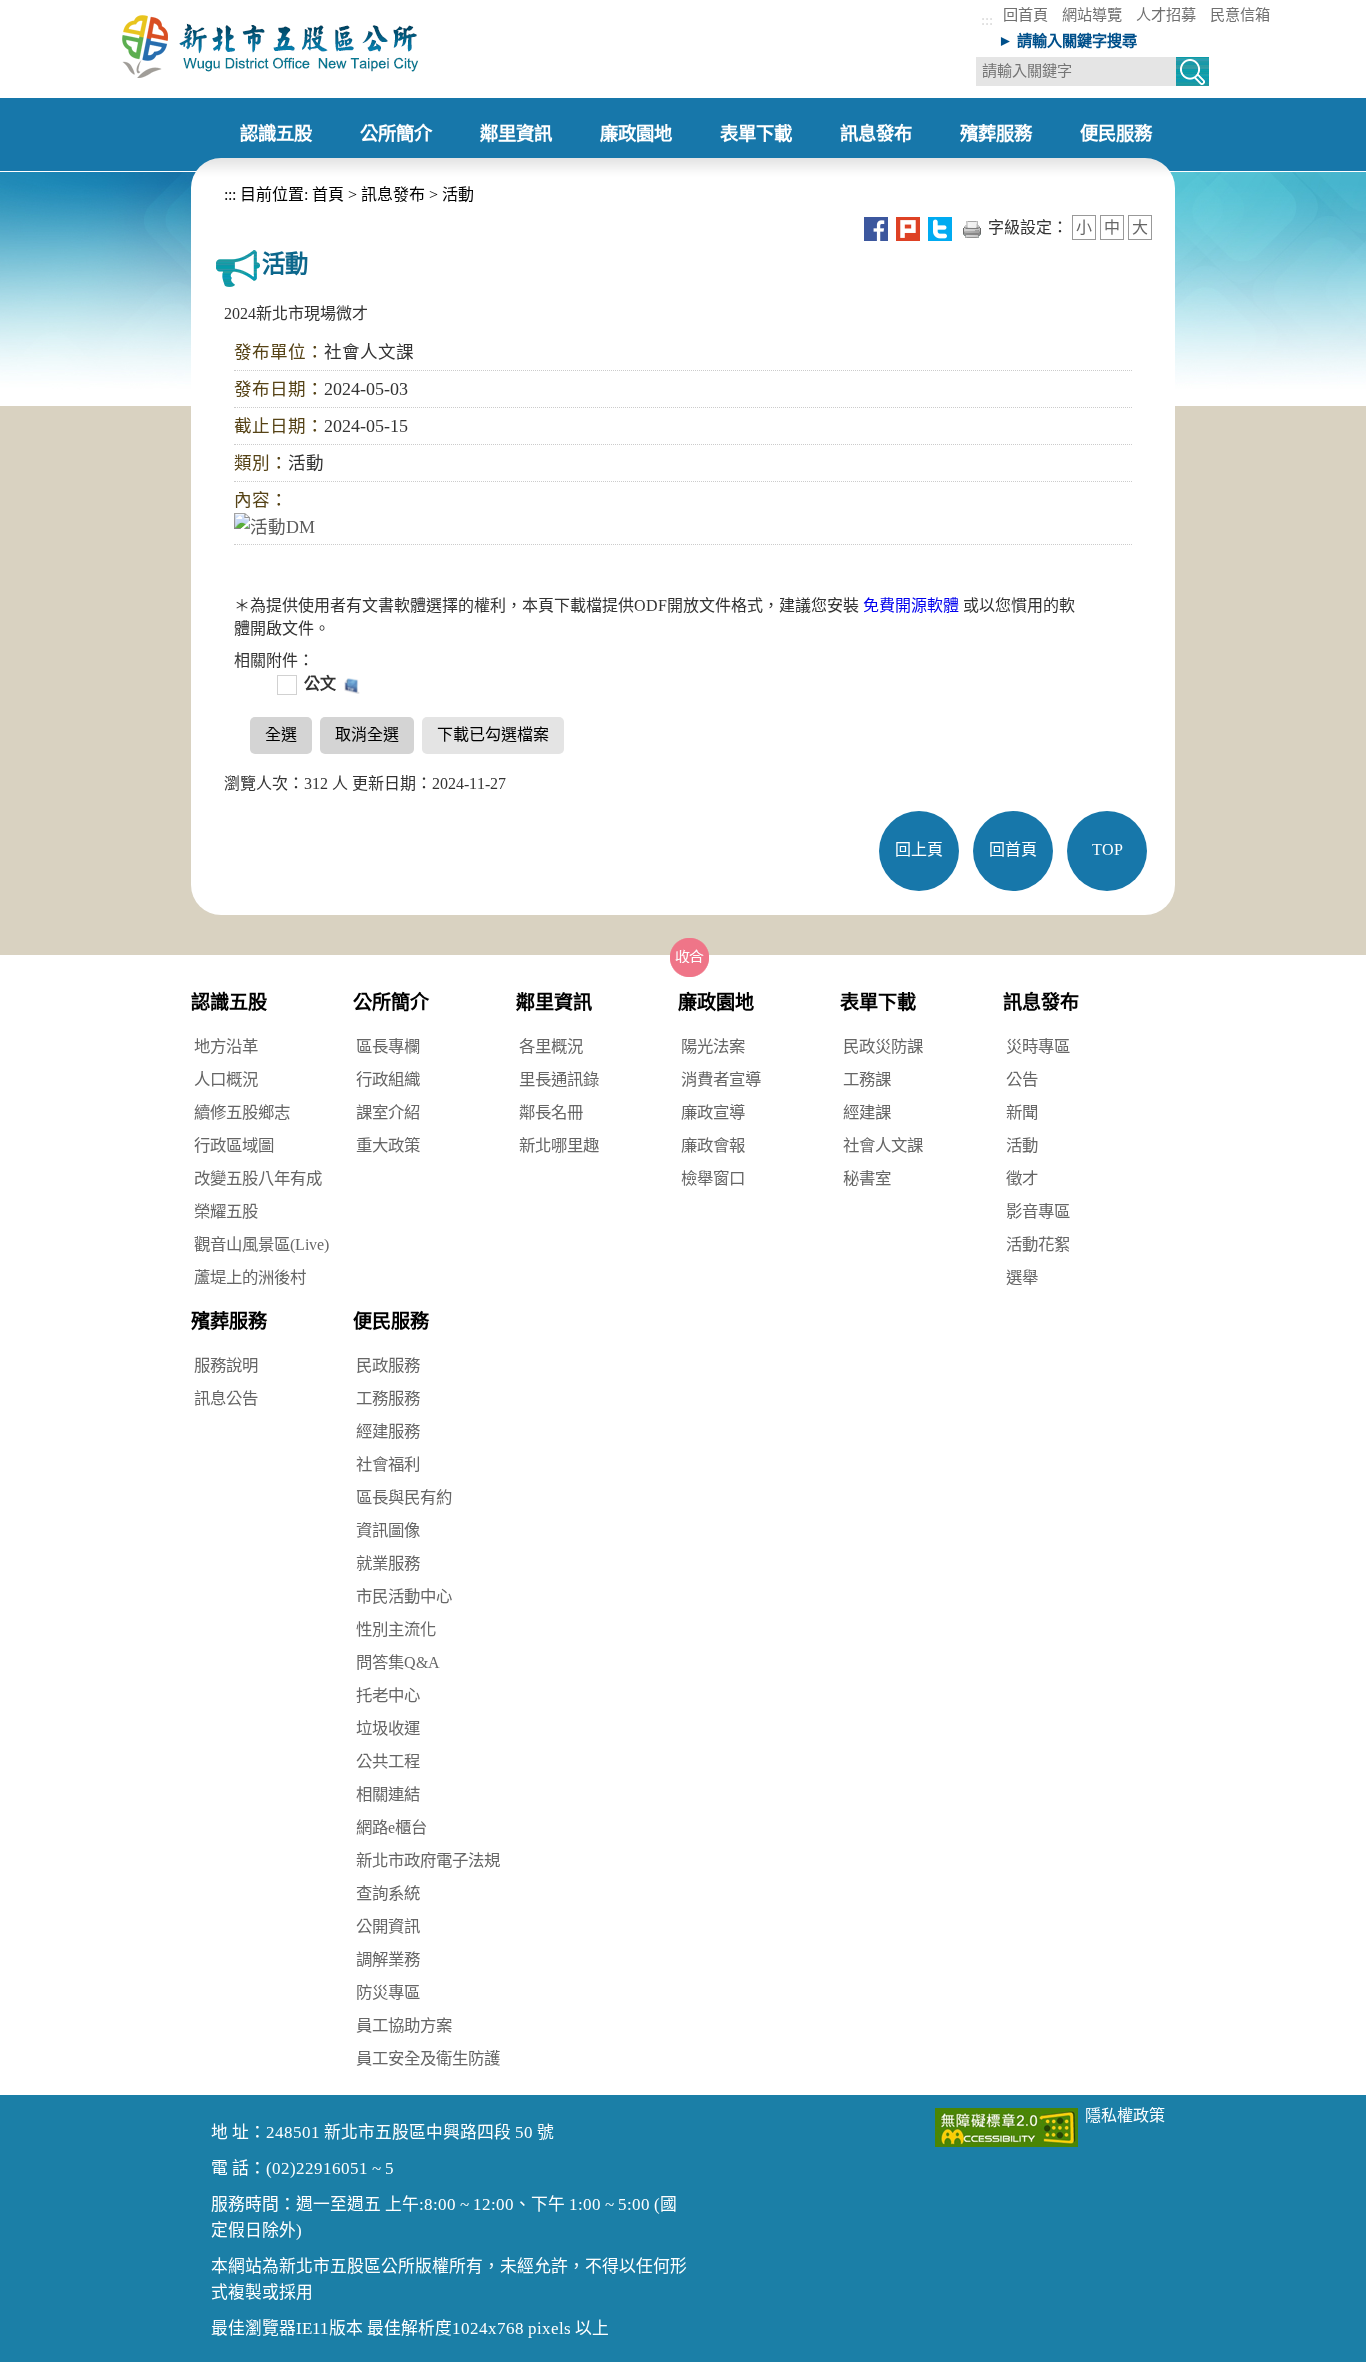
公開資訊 (388, 1926)
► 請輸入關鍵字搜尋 (1067, 40)
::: (987, 19)
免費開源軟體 (913, 605)
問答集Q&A (398, 1662)
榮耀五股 (226, 1211)
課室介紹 (388, 1112)
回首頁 (1025, 14)
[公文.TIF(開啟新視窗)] (350, 683)
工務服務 (388, 1398)
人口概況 (226, 1079)
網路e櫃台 (391, 1827)
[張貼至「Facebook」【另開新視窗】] (876, 227)
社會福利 (388, 1464)
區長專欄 (388, 1046)
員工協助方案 (404, 2025)
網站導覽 (1092, 14)
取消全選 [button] (367, 734)
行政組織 (388, 1079)
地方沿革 (226, 1046)
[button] (690, 957)
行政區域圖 (234, 1145)
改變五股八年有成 (258, 1178)
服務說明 (226, 1365)
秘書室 (867, 1178)
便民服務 (391, 1321)
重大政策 (388, 1145)
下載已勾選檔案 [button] (493, 734)
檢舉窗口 (713, 1178)
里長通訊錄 (559, 1079)
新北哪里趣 (559, 1145)
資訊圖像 (388, 1530)
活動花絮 (1038, 1244)
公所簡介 (391, 1002)
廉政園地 (716, 1002)
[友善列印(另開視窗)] (972, 227)
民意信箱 (1240, 14)
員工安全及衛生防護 (428, 2058)
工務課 (867, 1079)
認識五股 (229, 1002)
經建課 (867, 1112)
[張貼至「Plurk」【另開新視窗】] (908, 227)
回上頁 (919, 849)
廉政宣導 (713, 1112)
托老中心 (388, 1695)
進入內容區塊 (48, 10)
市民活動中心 (404, 1596)
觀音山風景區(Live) (261, 1244)
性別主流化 (396, 1629)
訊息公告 (226, 1398)
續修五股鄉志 (242, 1112)
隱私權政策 (1125, 2115)
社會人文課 (883, 1145)
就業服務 (388, 1563)
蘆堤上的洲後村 (250, 1277)
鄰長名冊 (551, 1112)
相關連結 (388, 1794)
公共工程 (388, 1761)
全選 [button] (281, 734)
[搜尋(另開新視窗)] (1192, 74)
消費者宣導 (721, 1079)
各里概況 (551, 1046)
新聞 (1022, 1112)
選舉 (1022, 1277)
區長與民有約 (404, 1497)
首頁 (326, 194)
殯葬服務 (229, 1321)
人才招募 (1166, 14)
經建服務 (388, 1431)
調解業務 (388, 1959)
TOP (1107, 849)
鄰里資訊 (554, 1002)
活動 (458, 194)
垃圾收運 (388, 1728)
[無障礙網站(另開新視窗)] (1006, 2125)
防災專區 (388, 1992)
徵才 (1022, 1178)
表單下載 (878, 1002)
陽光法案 (713, 1046)
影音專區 (1038, 1211)
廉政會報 (713, 1145)
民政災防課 (883, 1046)
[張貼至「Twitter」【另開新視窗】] (940, 227)
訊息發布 (393, 194)
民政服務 (388, 1365)
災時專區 (1038, 1046)
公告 (1022, 1079)
